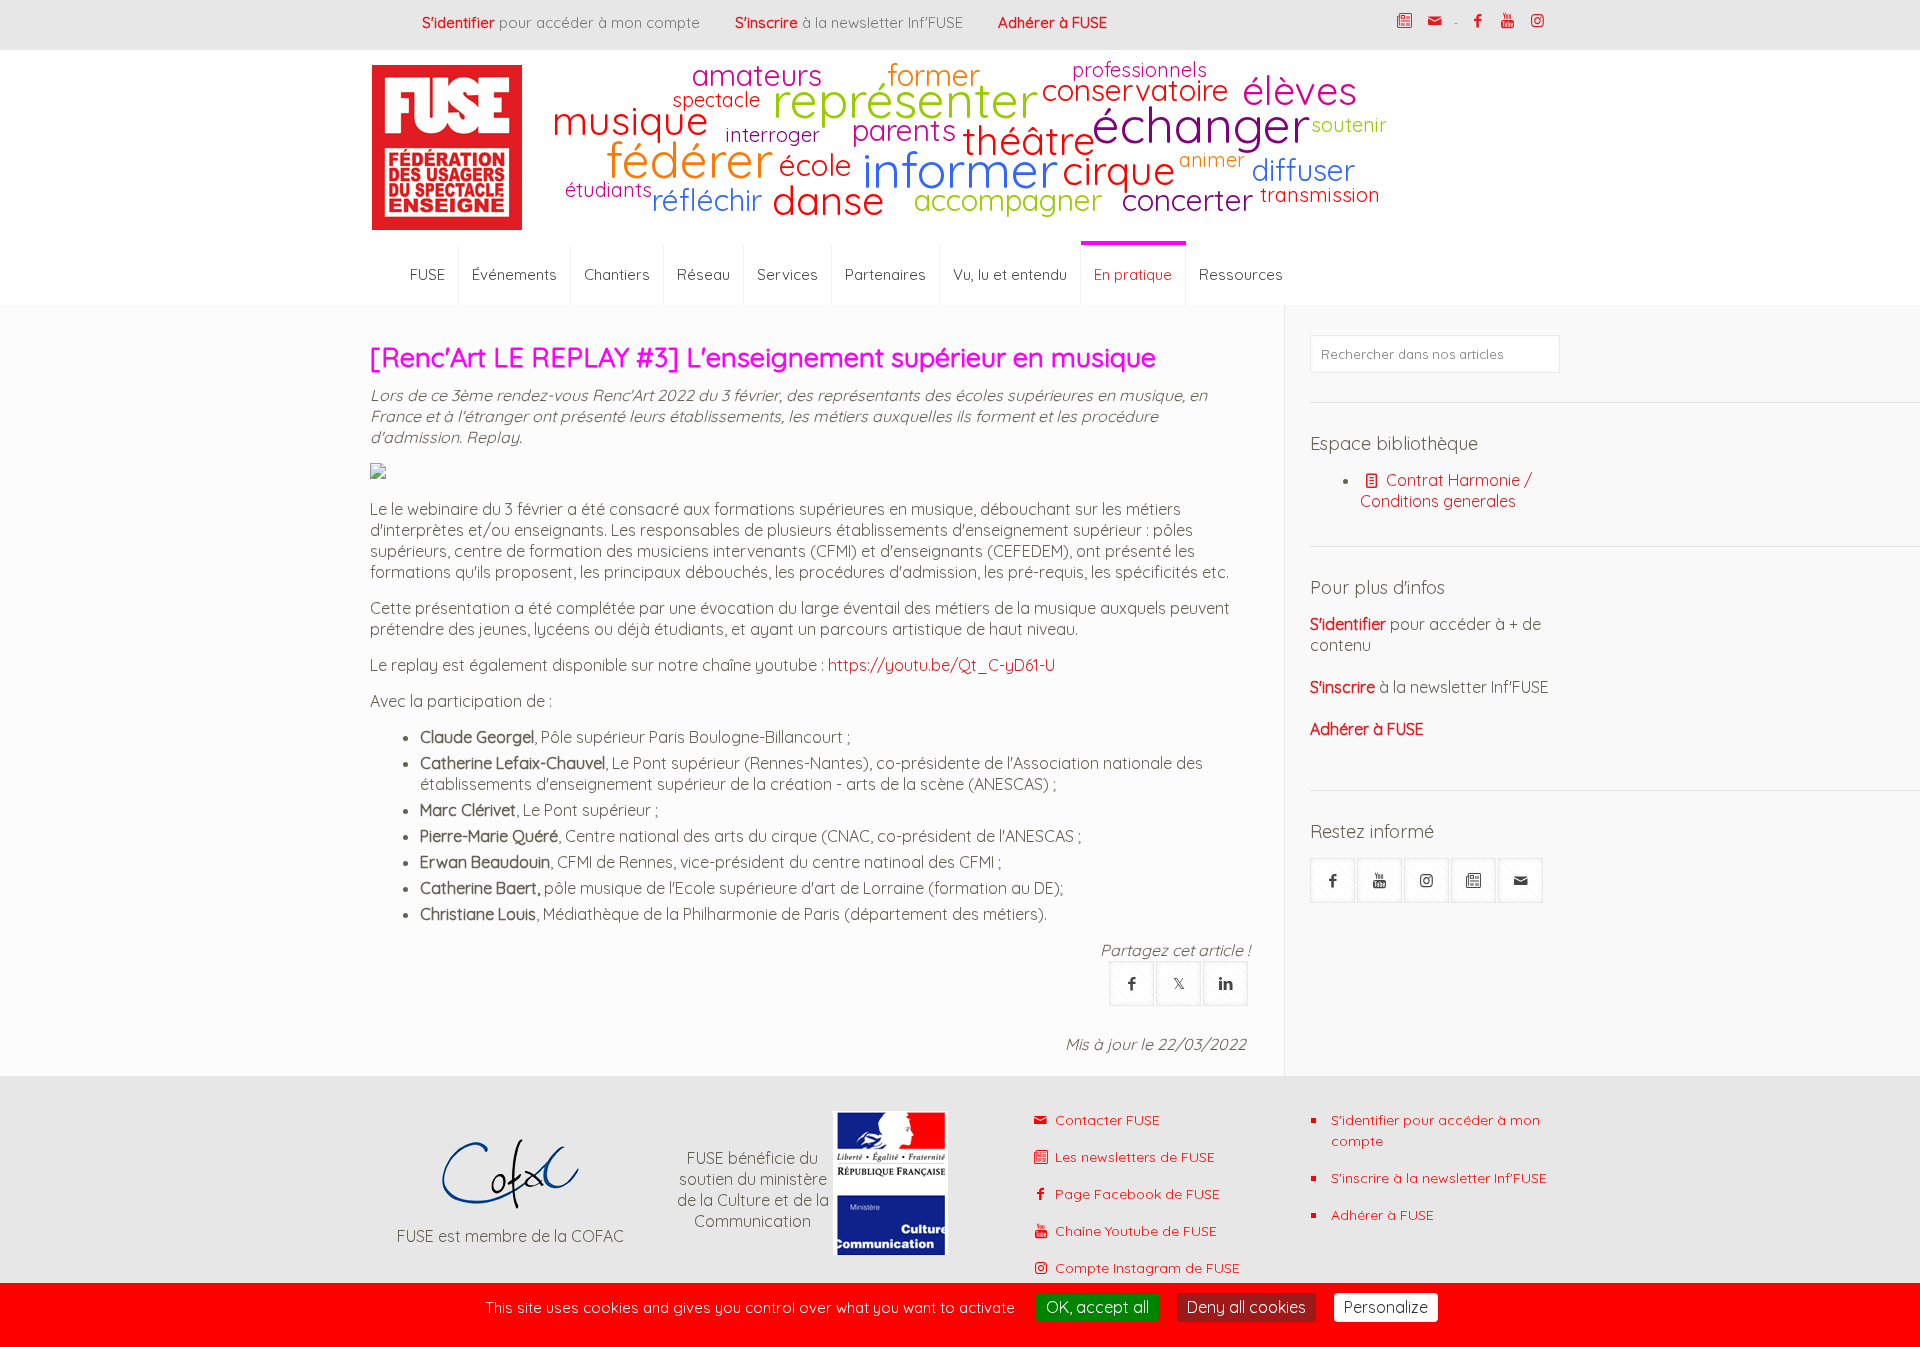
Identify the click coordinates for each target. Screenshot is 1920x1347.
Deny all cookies (1246, 1307)
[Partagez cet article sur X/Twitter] (1178, 983)
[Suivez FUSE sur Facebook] (1332, 880)
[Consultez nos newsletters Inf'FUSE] (1404, 20)
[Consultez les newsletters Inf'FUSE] (1473, 880)
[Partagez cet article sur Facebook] (1131, 983)
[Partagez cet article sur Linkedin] (1225, 983)
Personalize (1386, 1307)
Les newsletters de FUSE (1133, 1157)
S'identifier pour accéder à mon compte (1435, 1130)
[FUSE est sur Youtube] (1507, 20)
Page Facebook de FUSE (1135, 1194)
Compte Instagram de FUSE (1145, 1268)
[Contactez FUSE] (1434, 20)
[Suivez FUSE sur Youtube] (1379, 880)
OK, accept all (1097, 1307)
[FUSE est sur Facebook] (1477, 20)
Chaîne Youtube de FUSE (1134, 1231)
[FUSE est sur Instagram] (1537, 20)
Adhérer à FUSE (1382, 1215)
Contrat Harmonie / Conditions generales (1446, 490)
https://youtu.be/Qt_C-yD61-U (941, 665)
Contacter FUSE (1105, 1120)
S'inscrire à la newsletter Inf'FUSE (1439, 1178)
